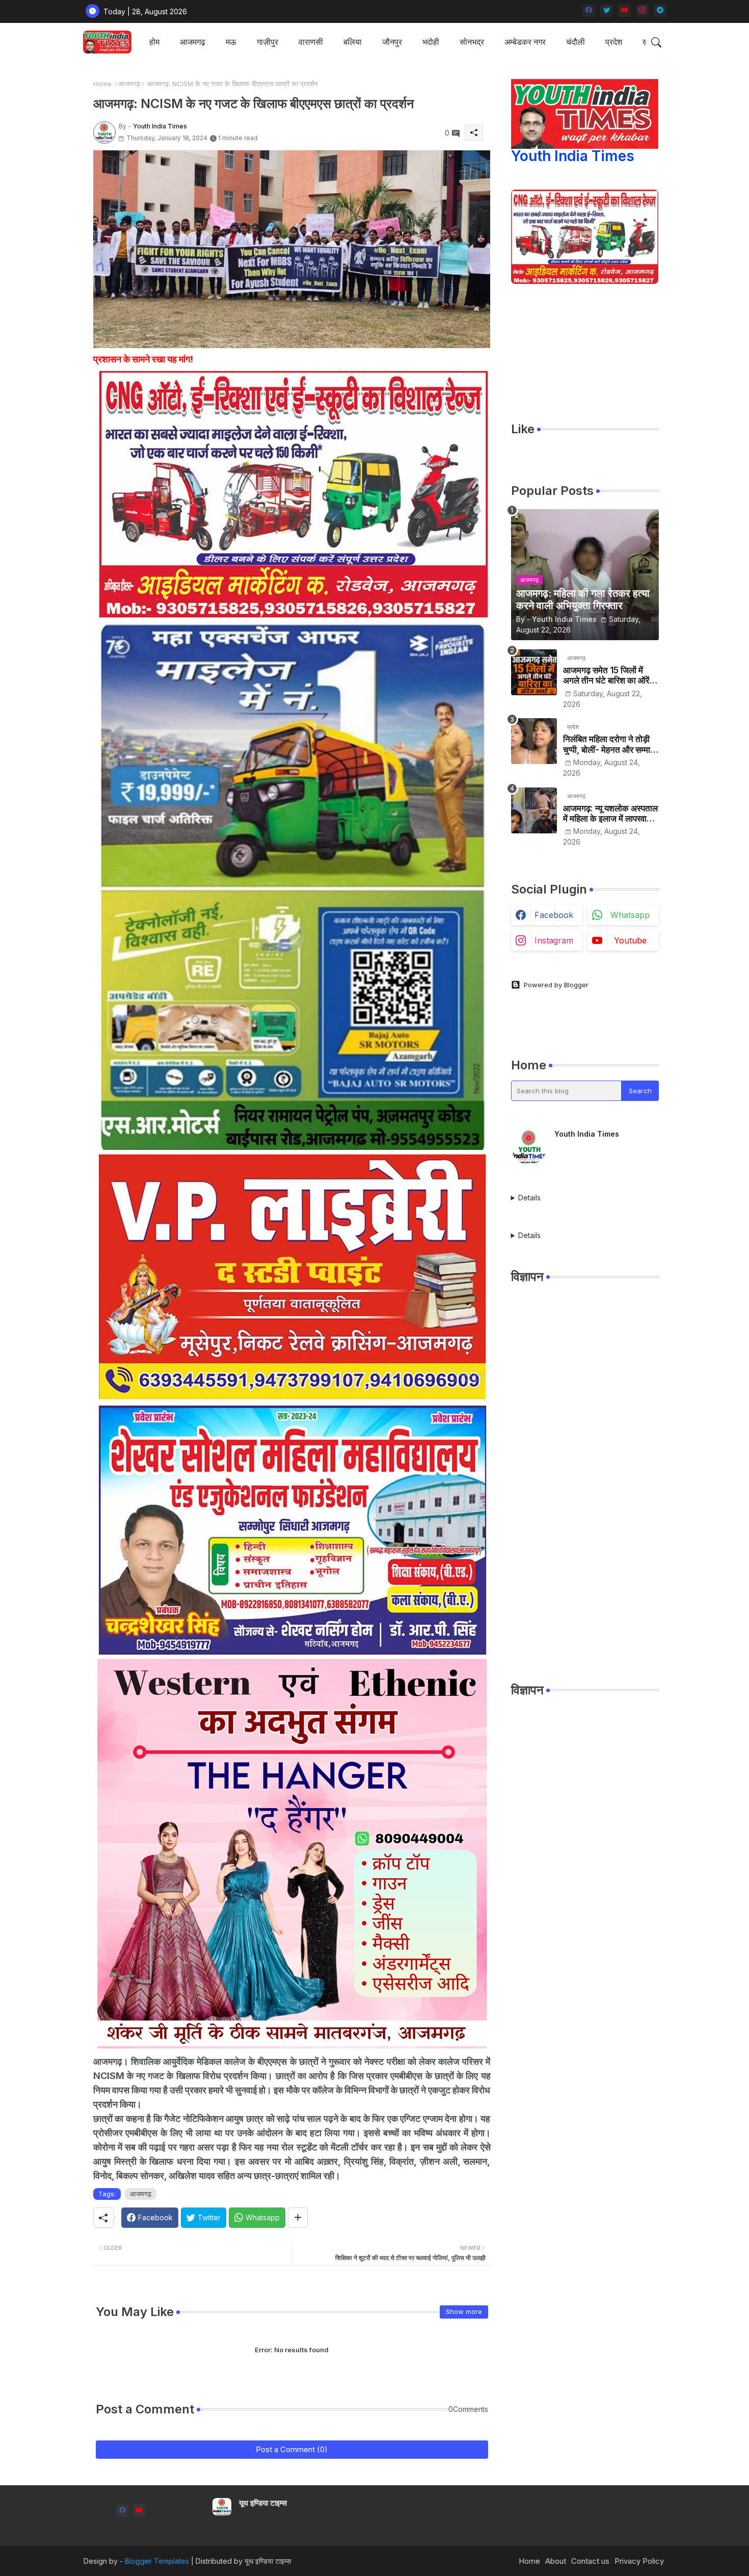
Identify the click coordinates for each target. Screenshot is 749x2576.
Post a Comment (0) (292, 2449)
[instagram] (642, 10)
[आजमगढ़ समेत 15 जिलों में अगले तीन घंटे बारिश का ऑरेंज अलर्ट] (534, 672)
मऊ (231, 42)
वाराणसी (311, 42)
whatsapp (630, 915)
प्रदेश (614, 42)
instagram (554, 940)
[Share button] (298, 2218)
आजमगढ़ (129, 84)
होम (154, 42)
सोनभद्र (472, 42)
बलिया (353, 42)
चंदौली (576, 42)
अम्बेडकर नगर (525, 42)
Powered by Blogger (556, 985)
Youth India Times (573, 156)
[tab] (154, 42)
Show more (464, 2311)
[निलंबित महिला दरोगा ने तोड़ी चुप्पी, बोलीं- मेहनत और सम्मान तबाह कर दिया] (534, 741)
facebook (554, 915)
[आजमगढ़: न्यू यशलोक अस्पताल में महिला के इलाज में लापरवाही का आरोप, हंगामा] (534, 810)
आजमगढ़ (193, 42)
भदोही (431, 42)
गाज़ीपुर (267, 42)
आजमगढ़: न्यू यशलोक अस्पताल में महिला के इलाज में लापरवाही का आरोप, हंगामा (610, 814)
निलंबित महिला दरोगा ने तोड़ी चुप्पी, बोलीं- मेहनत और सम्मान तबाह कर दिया (609, 744)
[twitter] (607, 10)
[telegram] (660, 10)
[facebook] (589, 10)
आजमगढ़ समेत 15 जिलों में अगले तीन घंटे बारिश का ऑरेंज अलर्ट (609, 676)
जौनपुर (392, 42)
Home (102, 84)
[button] (656, 42)
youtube (630, 940)
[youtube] (624, 10)
